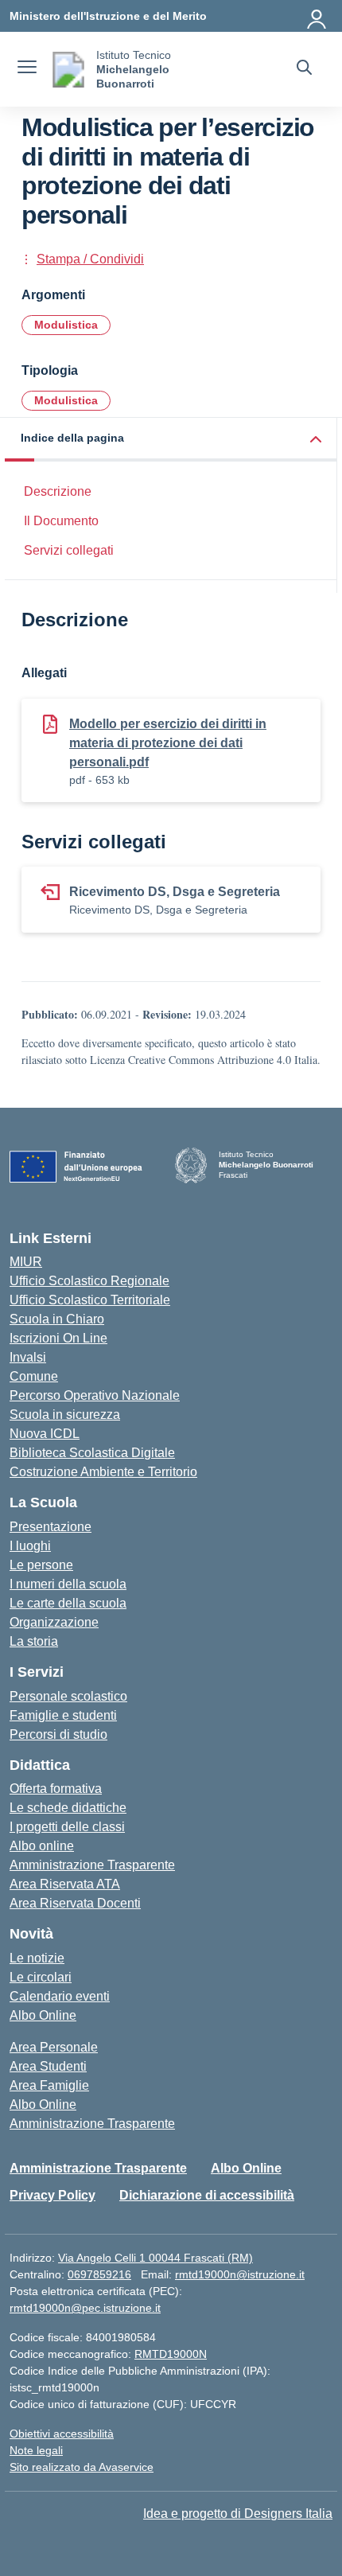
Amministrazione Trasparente (92, 1865)
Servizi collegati (69, 550)
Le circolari (41, 1977)
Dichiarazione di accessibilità (207, 2195)
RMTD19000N (171, 2354)
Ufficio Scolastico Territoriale (90, 1300)
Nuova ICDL (45, 1434)
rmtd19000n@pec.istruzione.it (85, 2308)
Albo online (42, 1846)
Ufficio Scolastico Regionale (89, 1281)
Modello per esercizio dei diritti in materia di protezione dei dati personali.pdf (168, 743)
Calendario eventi (60, 1996)
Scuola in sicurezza (65, 1415)
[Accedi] (317, 16)
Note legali (36, 2450)
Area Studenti (48, 2066)
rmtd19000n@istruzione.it (240, 2274)
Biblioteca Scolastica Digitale (92, 1453)
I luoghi (30, 1546)
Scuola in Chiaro (57, 1319)
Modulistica (66, 325)
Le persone (41, 1565)
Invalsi (28, 1357)
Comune (34, 1376)
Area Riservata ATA (65, 1884)
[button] (171, 440)
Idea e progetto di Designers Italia (238, 2514)
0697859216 (99, 2274)
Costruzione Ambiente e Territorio (103, 1472)
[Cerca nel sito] (304, 69)
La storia (34, 1641)
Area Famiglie (49, 2085)
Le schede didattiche (68, 1808)
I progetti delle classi (67, 1827)
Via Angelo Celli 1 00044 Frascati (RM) (155, 2258)
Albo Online (43, 2015)
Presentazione (51, 1527)
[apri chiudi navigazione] (27, 69)
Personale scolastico (68, 1696)
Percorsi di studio (58, 1734)
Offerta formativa (56, 1789)
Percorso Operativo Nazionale (95, 1395)
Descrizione (58, 491)
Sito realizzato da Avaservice (82, 2467)
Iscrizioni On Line (58, 1338)
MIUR (26, 1262)
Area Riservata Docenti (75, 1903)
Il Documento (61, 521)
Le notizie (37, 1958)
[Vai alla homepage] (68, 70)
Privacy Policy (52, 2195)
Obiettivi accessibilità (62, 2434)
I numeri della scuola (68, 1584)
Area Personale (54, 2047)
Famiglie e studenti (63, 1715)
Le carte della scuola (68, 1603)
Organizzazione (54, 1622)
